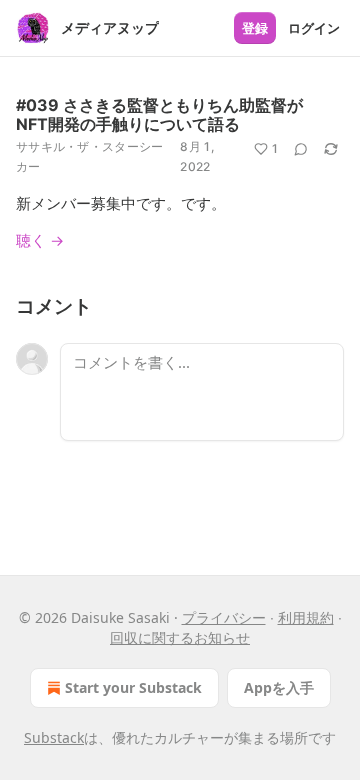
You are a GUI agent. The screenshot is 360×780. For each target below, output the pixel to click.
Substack (54, 737)
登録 (255, 28)
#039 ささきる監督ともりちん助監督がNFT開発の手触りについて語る (159, 114)
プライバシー (224, 617)
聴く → (40, 240)
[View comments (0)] (301, 149)
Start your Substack (133, 687)
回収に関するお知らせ (180, 637)
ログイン (314, 28)
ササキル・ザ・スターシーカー (90, 156)
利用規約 (306, 617)
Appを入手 (279, 687)
